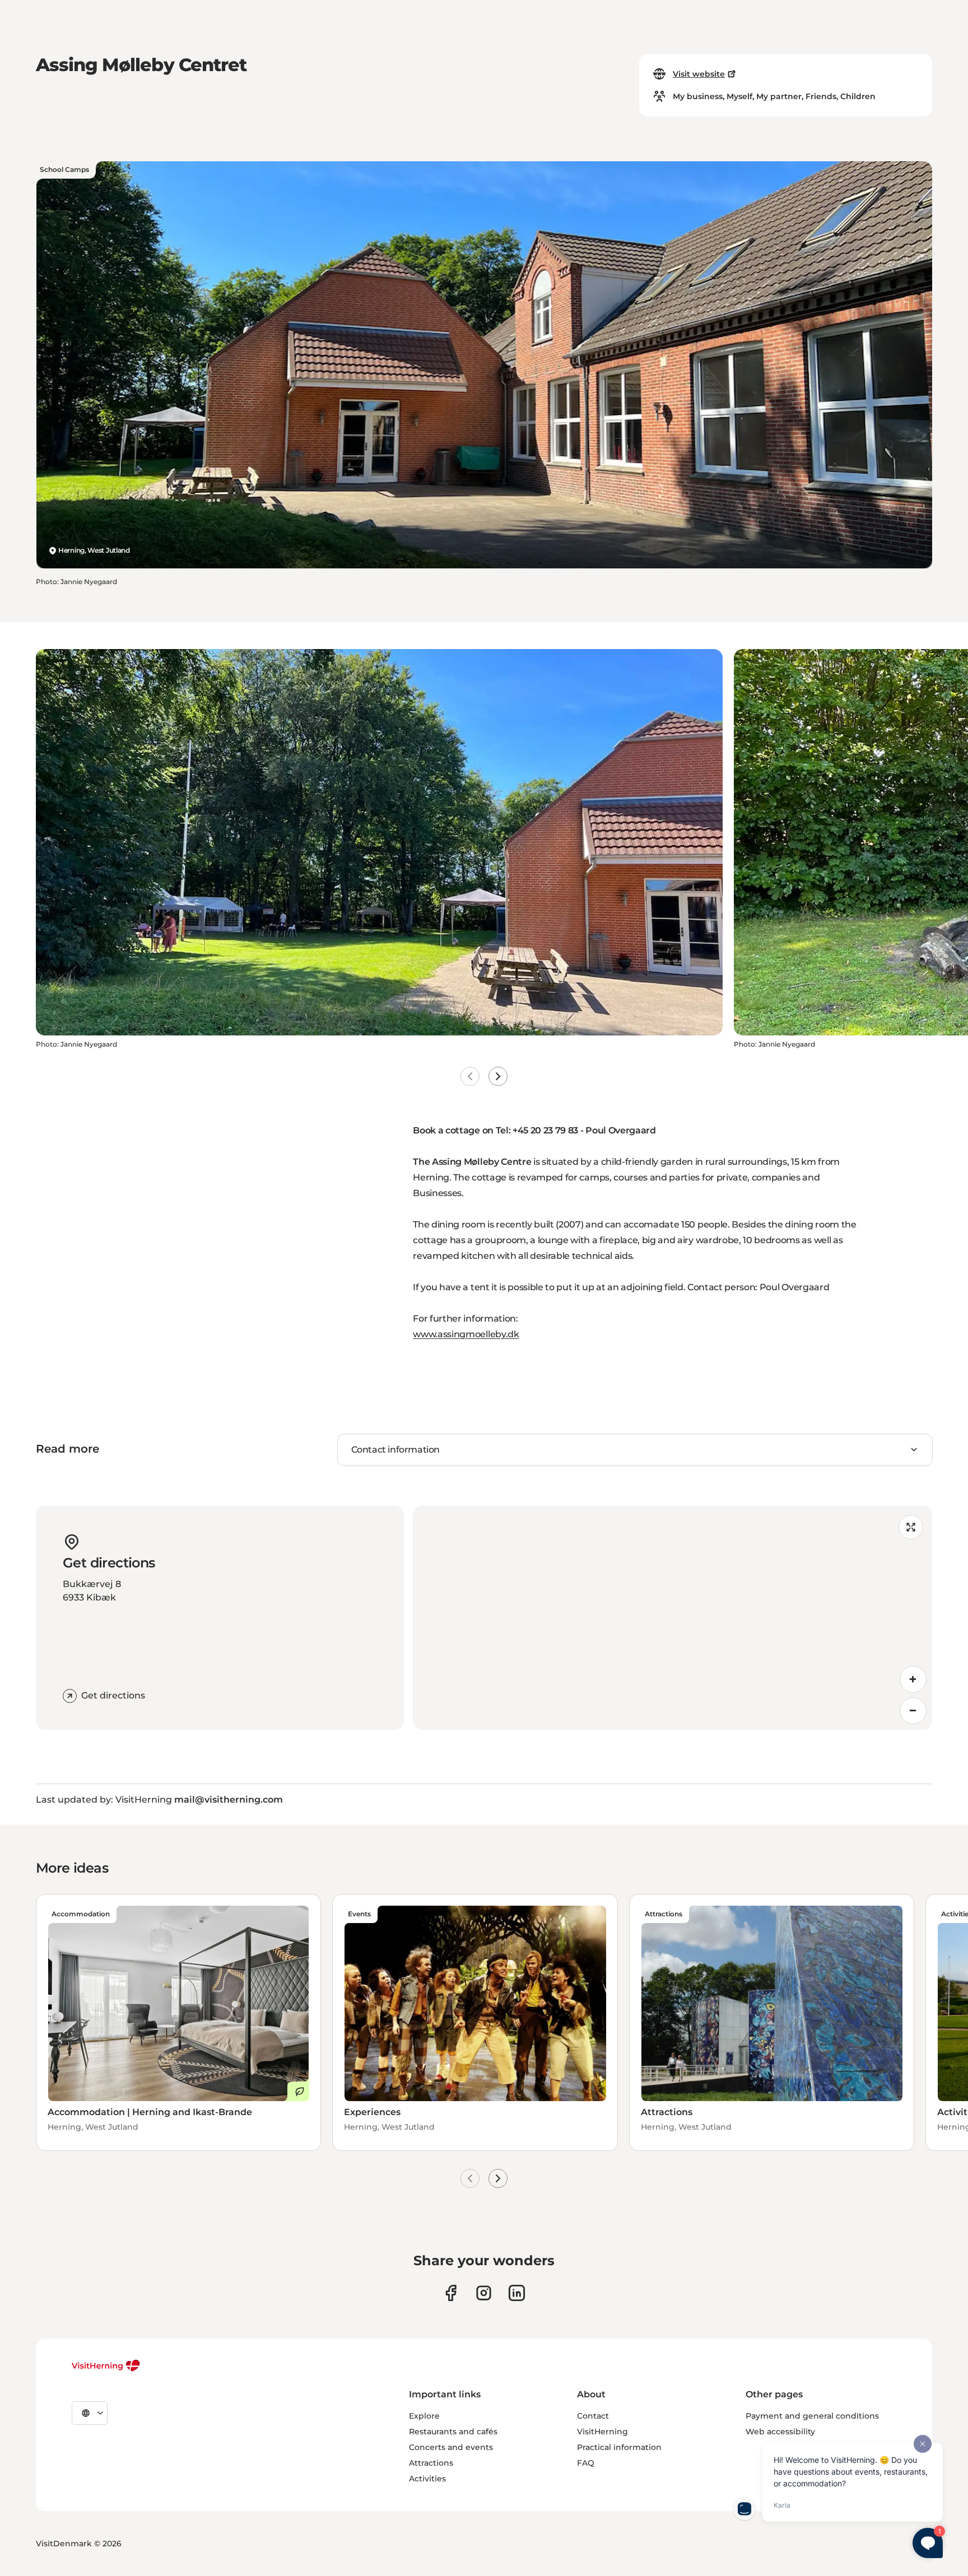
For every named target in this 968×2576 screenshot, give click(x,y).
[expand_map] (911, 1527)
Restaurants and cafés (453, 2432)
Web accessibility (780, 2432)
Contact (593, 2416)
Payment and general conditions (812, 2416)
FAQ (586, 2463)
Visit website (699, 74)
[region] (673, 1618)
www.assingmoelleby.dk (466, 1334)
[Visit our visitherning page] (451, 2293)
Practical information (619, 2447)
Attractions (431, 2463)
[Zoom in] (913, 1679)
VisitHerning (602, 2432)
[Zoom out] (913, 1711)
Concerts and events (451, 2447)
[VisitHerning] (106, 2365)
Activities (427, 2479)
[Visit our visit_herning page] (484, 2293)
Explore (424, 2416)
